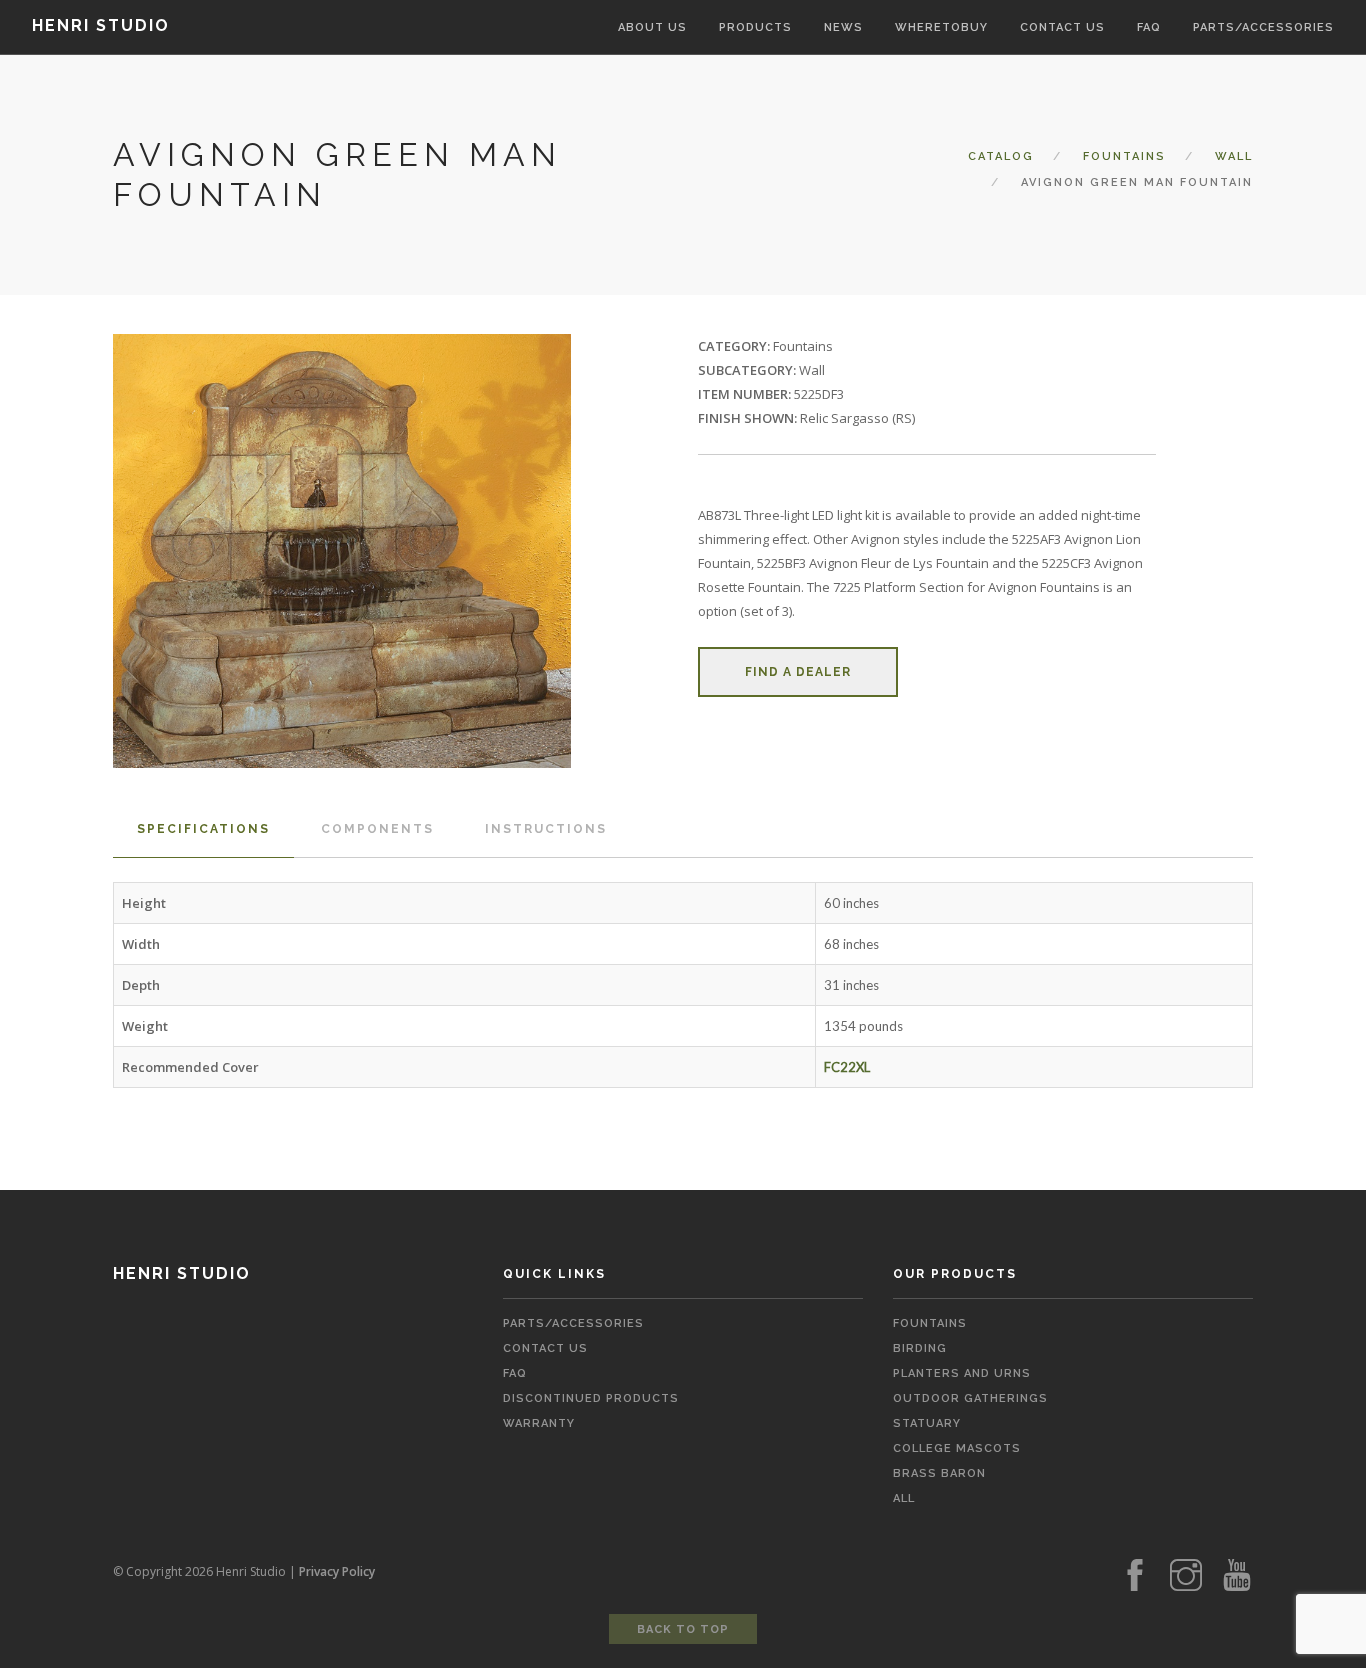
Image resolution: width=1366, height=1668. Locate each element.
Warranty (539, 1423)
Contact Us (545, 1348)
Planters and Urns (962, 1373)
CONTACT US (1062, 27)
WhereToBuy (941, 27)
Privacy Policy (337, 1571)
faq (515, 1373)
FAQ (1149, 27)
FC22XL (847, 1067)
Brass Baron (939, 1473)
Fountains (1124, 156)
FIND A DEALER (798, 672)
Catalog (1001, 156)
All (904, 1498)
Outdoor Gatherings (970, 1398)
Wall (1234, 156)
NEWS (843, 27)
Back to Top (683, 1629)
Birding (920, 1348)
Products (755, 27)
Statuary (927, 1423)
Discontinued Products (591, 1398)
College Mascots (957, 1448)
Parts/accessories (1263, 27)
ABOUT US (652, 27)
